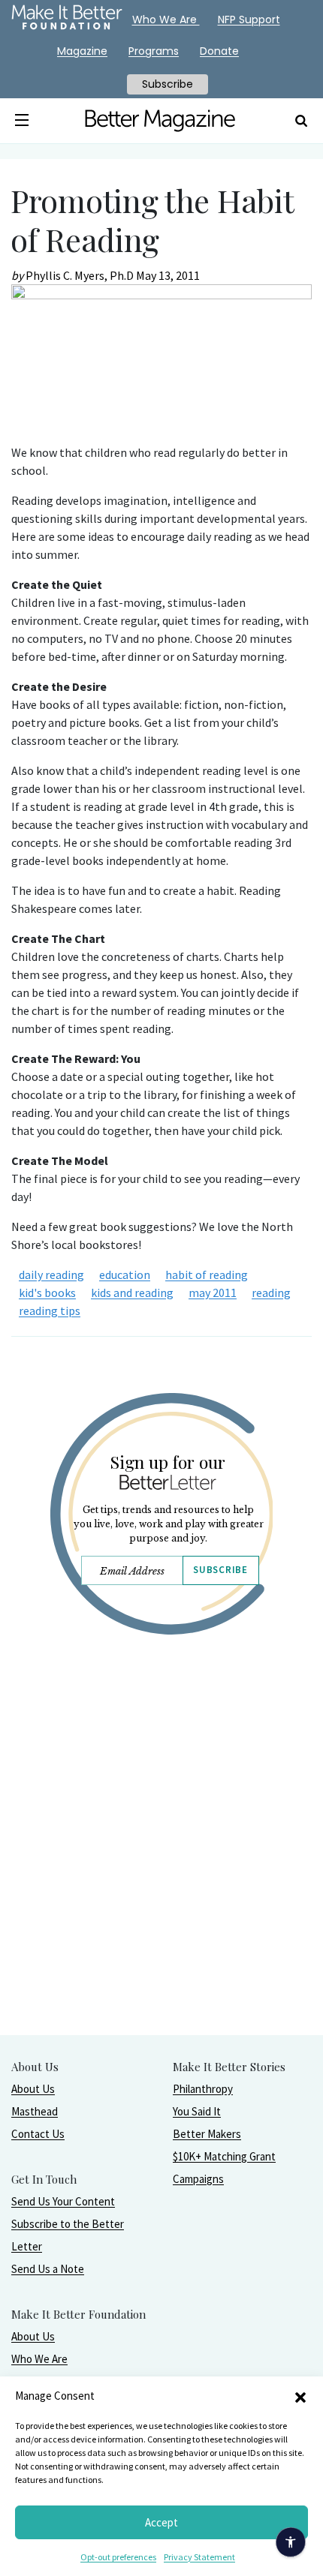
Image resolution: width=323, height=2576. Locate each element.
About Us (33, 2089)
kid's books (47, 1293)
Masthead (35, 2111)
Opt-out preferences (118, 2557)
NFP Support (249, 20)
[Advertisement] (161, 1873)
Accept (161, 2522)
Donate (219, 51)
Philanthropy (203, 2089)
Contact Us (38, 2134)
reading (271, 1293)
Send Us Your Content (63, 2201)
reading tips (50, 1311)
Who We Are (39, 2359)
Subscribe (220, 1570)
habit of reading (207, 1274)
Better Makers (207, 2134)
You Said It (197, 2111)
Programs (154, 51)
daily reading (51, 1274)
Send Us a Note (48, 2269)
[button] (300, 2396)
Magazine (82, 51)
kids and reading (132, 1293)
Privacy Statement (199, 2557)
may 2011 (213, 1293)
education (125, 1274)
